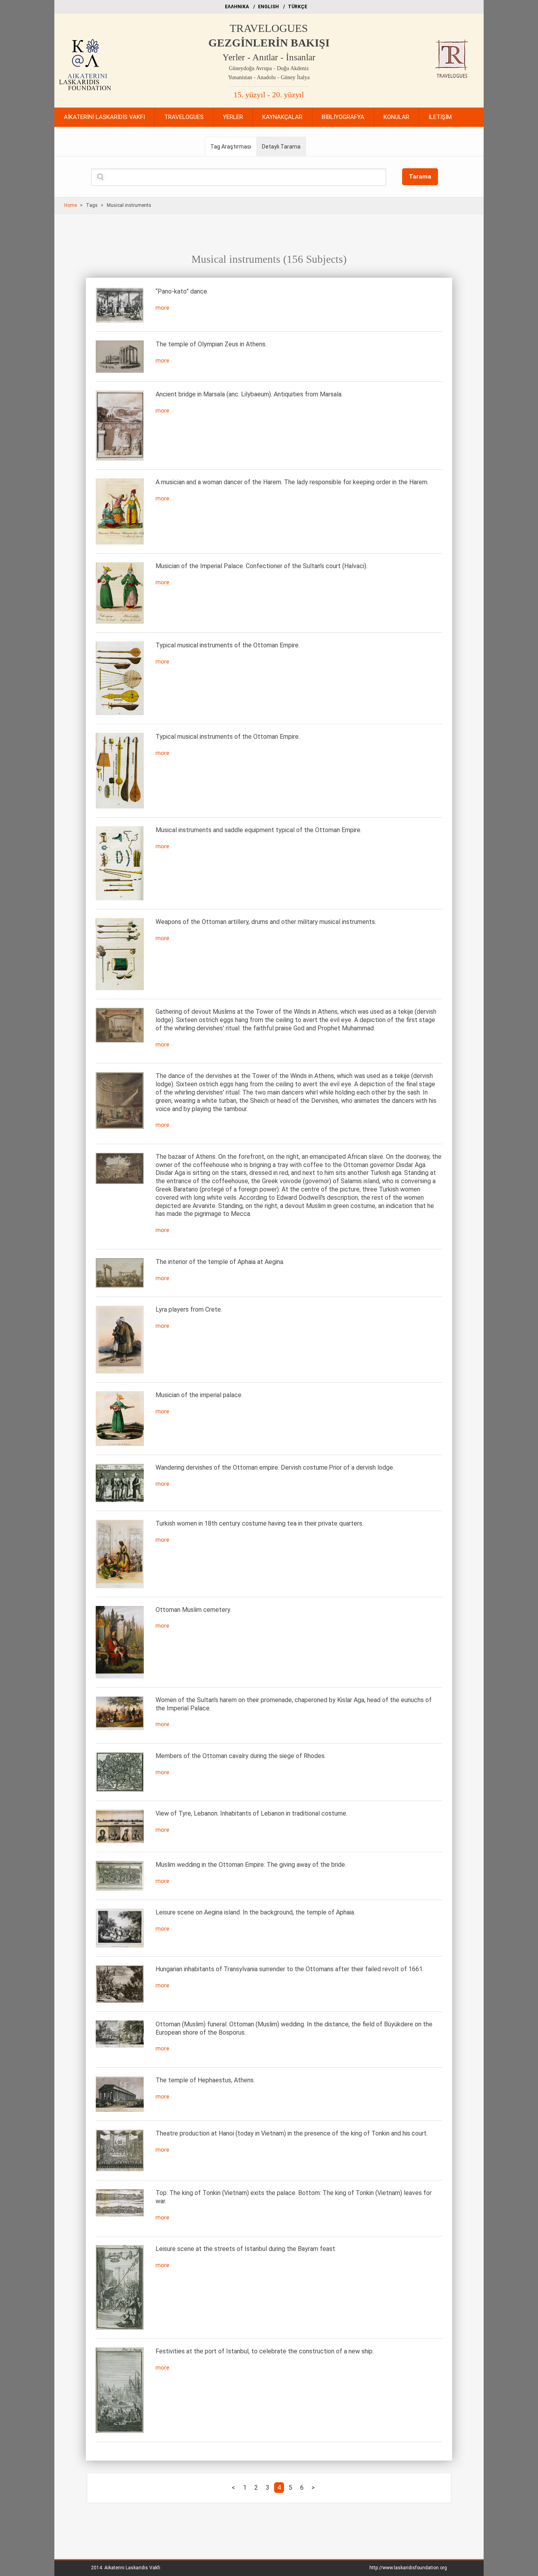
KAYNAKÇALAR (282, 117)
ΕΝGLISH (268, 7)
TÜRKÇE (298, 7)
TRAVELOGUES (269, 28)
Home (70, 205)
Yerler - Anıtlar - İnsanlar (269, 57)
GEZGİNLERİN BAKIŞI (269, 43)
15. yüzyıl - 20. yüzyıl (269, 95)
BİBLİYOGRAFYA (343, 117)
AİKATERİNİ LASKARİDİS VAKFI (104, 117)
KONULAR (396, 117)
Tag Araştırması (231, 147)
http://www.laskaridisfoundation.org (408, 2568)
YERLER (233, 117)
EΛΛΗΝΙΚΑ (237, 7)
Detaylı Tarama (281, 147)
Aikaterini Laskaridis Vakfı (132, 2568)
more (162, 308)
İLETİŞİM (440, 117)
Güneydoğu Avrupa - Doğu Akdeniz (269, 68)
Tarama (420, 177)
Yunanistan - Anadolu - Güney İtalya (269, 77)
